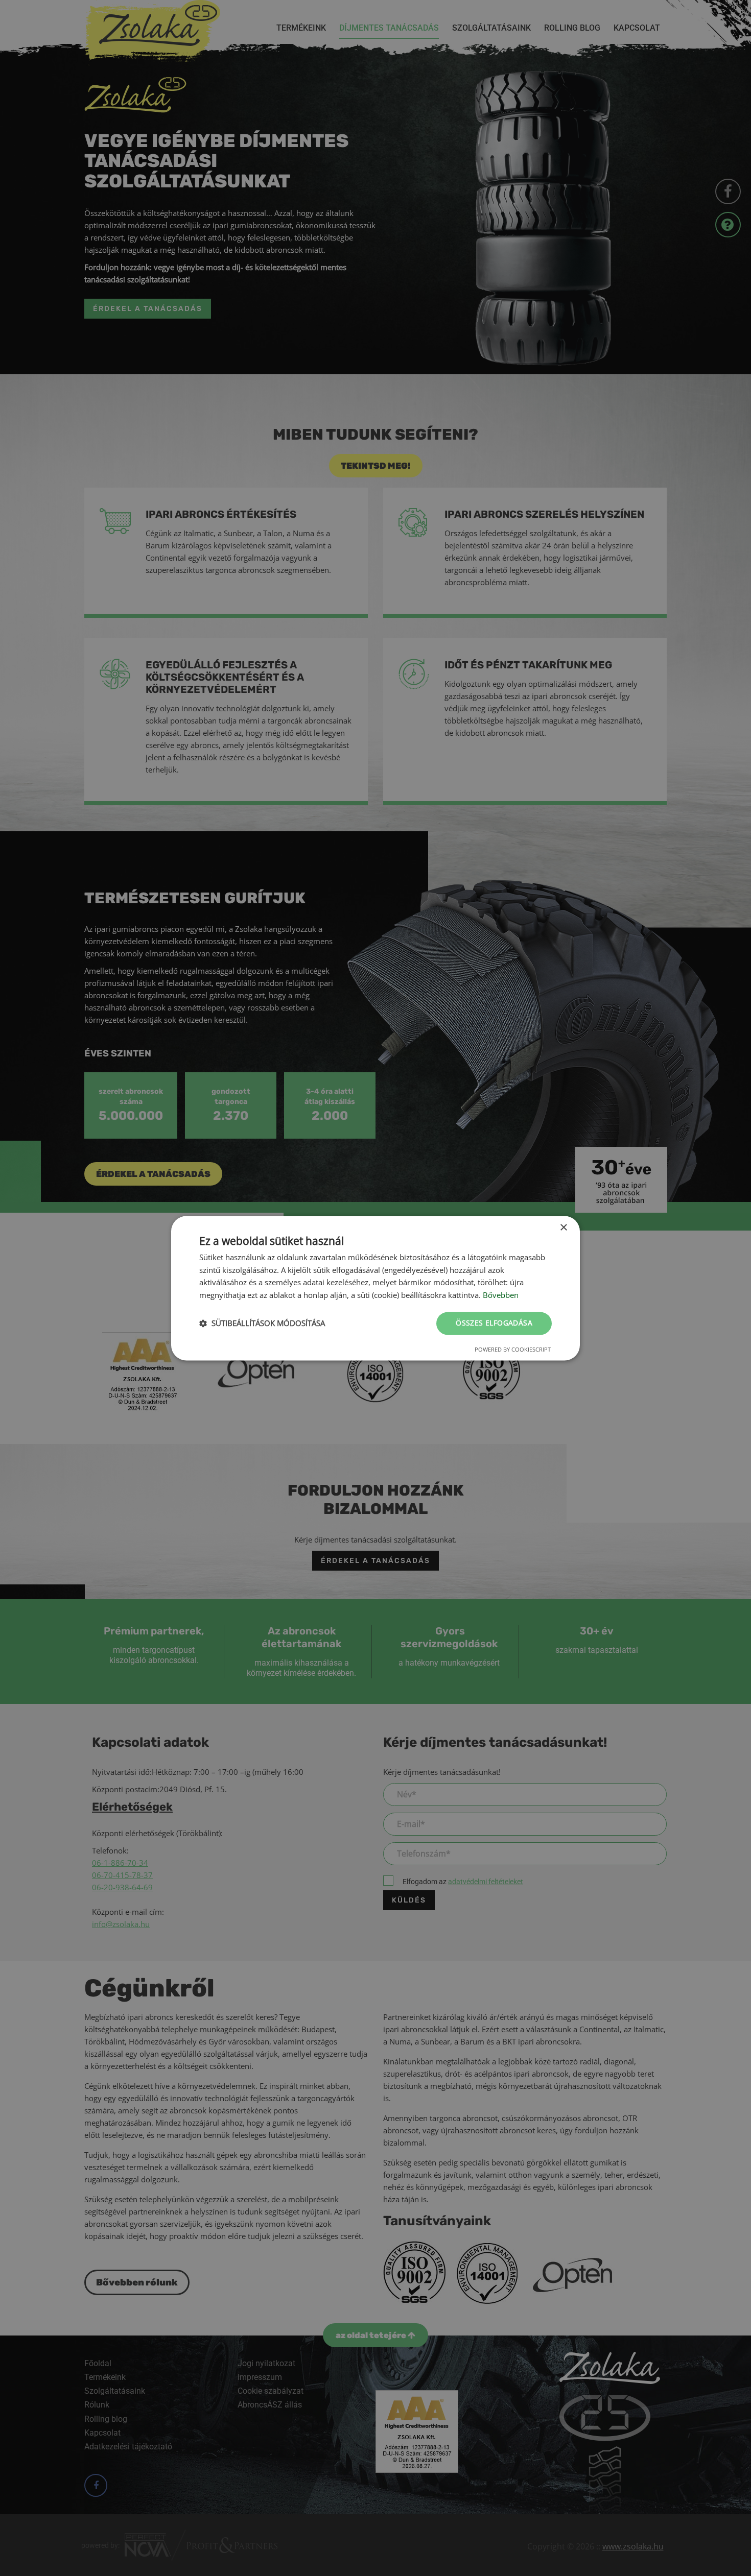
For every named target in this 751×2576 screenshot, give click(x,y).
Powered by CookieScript (513, 1349)
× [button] (563, 1228)
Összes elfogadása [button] (494, 1323)
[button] (262, 1323)
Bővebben (501, 1295)
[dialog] (375, 1288)
